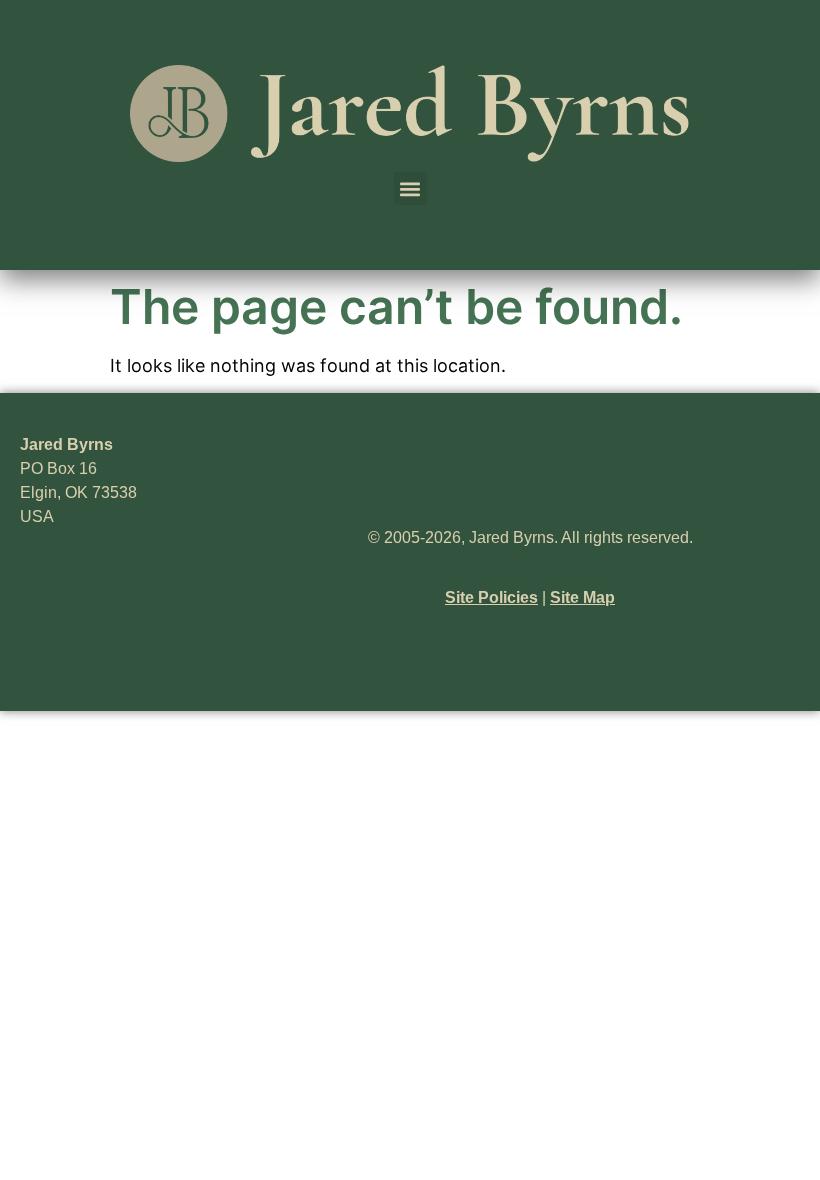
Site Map (582, 597)
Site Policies (491, 597)
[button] (410, 188)
